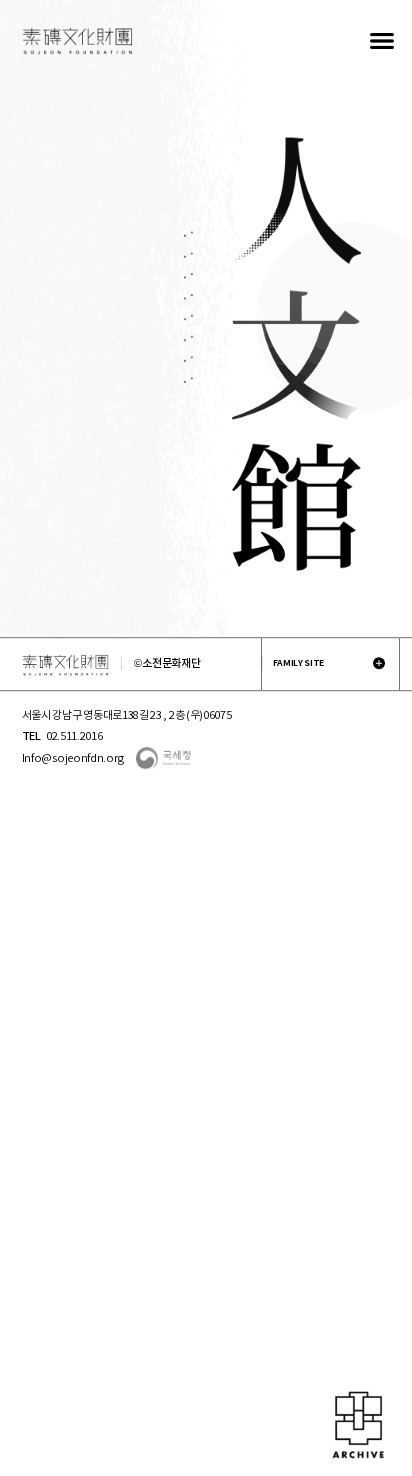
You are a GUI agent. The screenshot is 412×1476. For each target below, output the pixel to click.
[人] (297, 201)
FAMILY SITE (299, 663)
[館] (297, 506)
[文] (297, 357)
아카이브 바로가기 (358, 1426)
